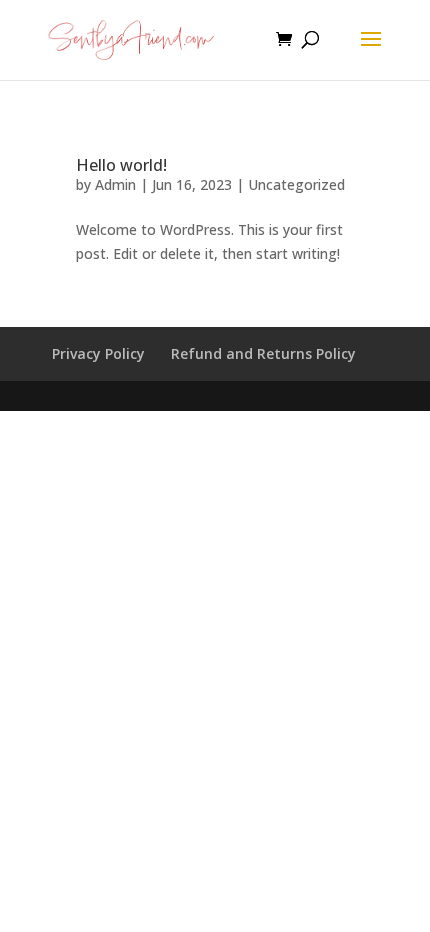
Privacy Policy (98, 353)
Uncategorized (296, 184)
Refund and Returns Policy (263, 353)
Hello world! (121, 165)
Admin (115, 184)
